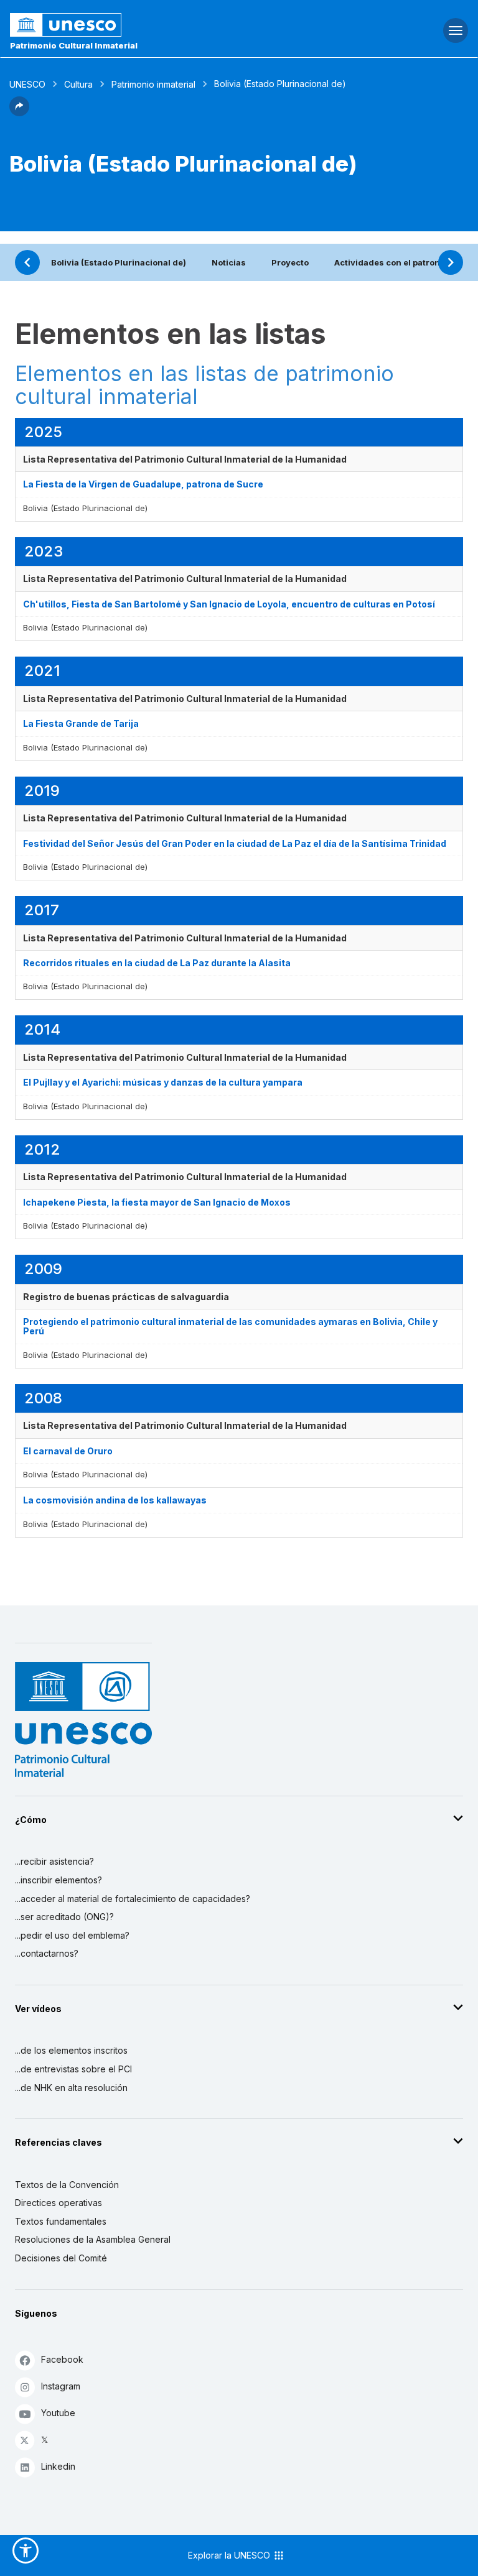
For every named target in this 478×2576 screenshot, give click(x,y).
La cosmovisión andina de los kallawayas (115, 1500)
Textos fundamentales (61, 2221)
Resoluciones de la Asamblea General (93, 2239)
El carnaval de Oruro (68, 1451)
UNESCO (27, 84)
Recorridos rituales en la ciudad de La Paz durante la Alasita (157, 963)
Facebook (62, 2359)
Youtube (58, 2413)
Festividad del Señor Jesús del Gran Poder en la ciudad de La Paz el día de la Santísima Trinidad (235, 843)
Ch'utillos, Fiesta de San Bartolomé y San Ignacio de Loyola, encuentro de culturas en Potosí (229, 604)
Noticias (229, 262)
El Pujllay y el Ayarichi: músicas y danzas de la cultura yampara (163, 1082)
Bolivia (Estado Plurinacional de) (119, 262)
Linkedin (58, 2466)
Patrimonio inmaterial (153, 84)
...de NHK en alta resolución (71, 2088)
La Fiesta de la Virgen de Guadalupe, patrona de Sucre (143, 484)
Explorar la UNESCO (230, 2555)
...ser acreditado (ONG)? (64, 1917)
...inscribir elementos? (59, 1880)
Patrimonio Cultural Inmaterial (74, 45)
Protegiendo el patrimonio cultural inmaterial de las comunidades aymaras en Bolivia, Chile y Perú (230, 1326)
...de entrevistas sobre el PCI (73, 2069)
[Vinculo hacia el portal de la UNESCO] (160, 25)
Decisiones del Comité (61, 2258)
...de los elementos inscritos (71, 2050)
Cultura (78, 84)
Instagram (61, 2386)
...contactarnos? (47, 1953)
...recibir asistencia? (54, 1861)
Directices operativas (59, 2203)
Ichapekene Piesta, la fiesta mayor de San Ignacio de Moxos (157, 1202)
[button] (19, 113)
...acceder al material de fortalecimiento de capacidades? (133, 1899)
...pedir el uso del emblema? (72, 1935)
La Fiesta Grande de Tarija (81, 723)
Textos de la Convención (67, 2185)
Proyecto (290, 262)
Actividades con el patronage (395, 262)
